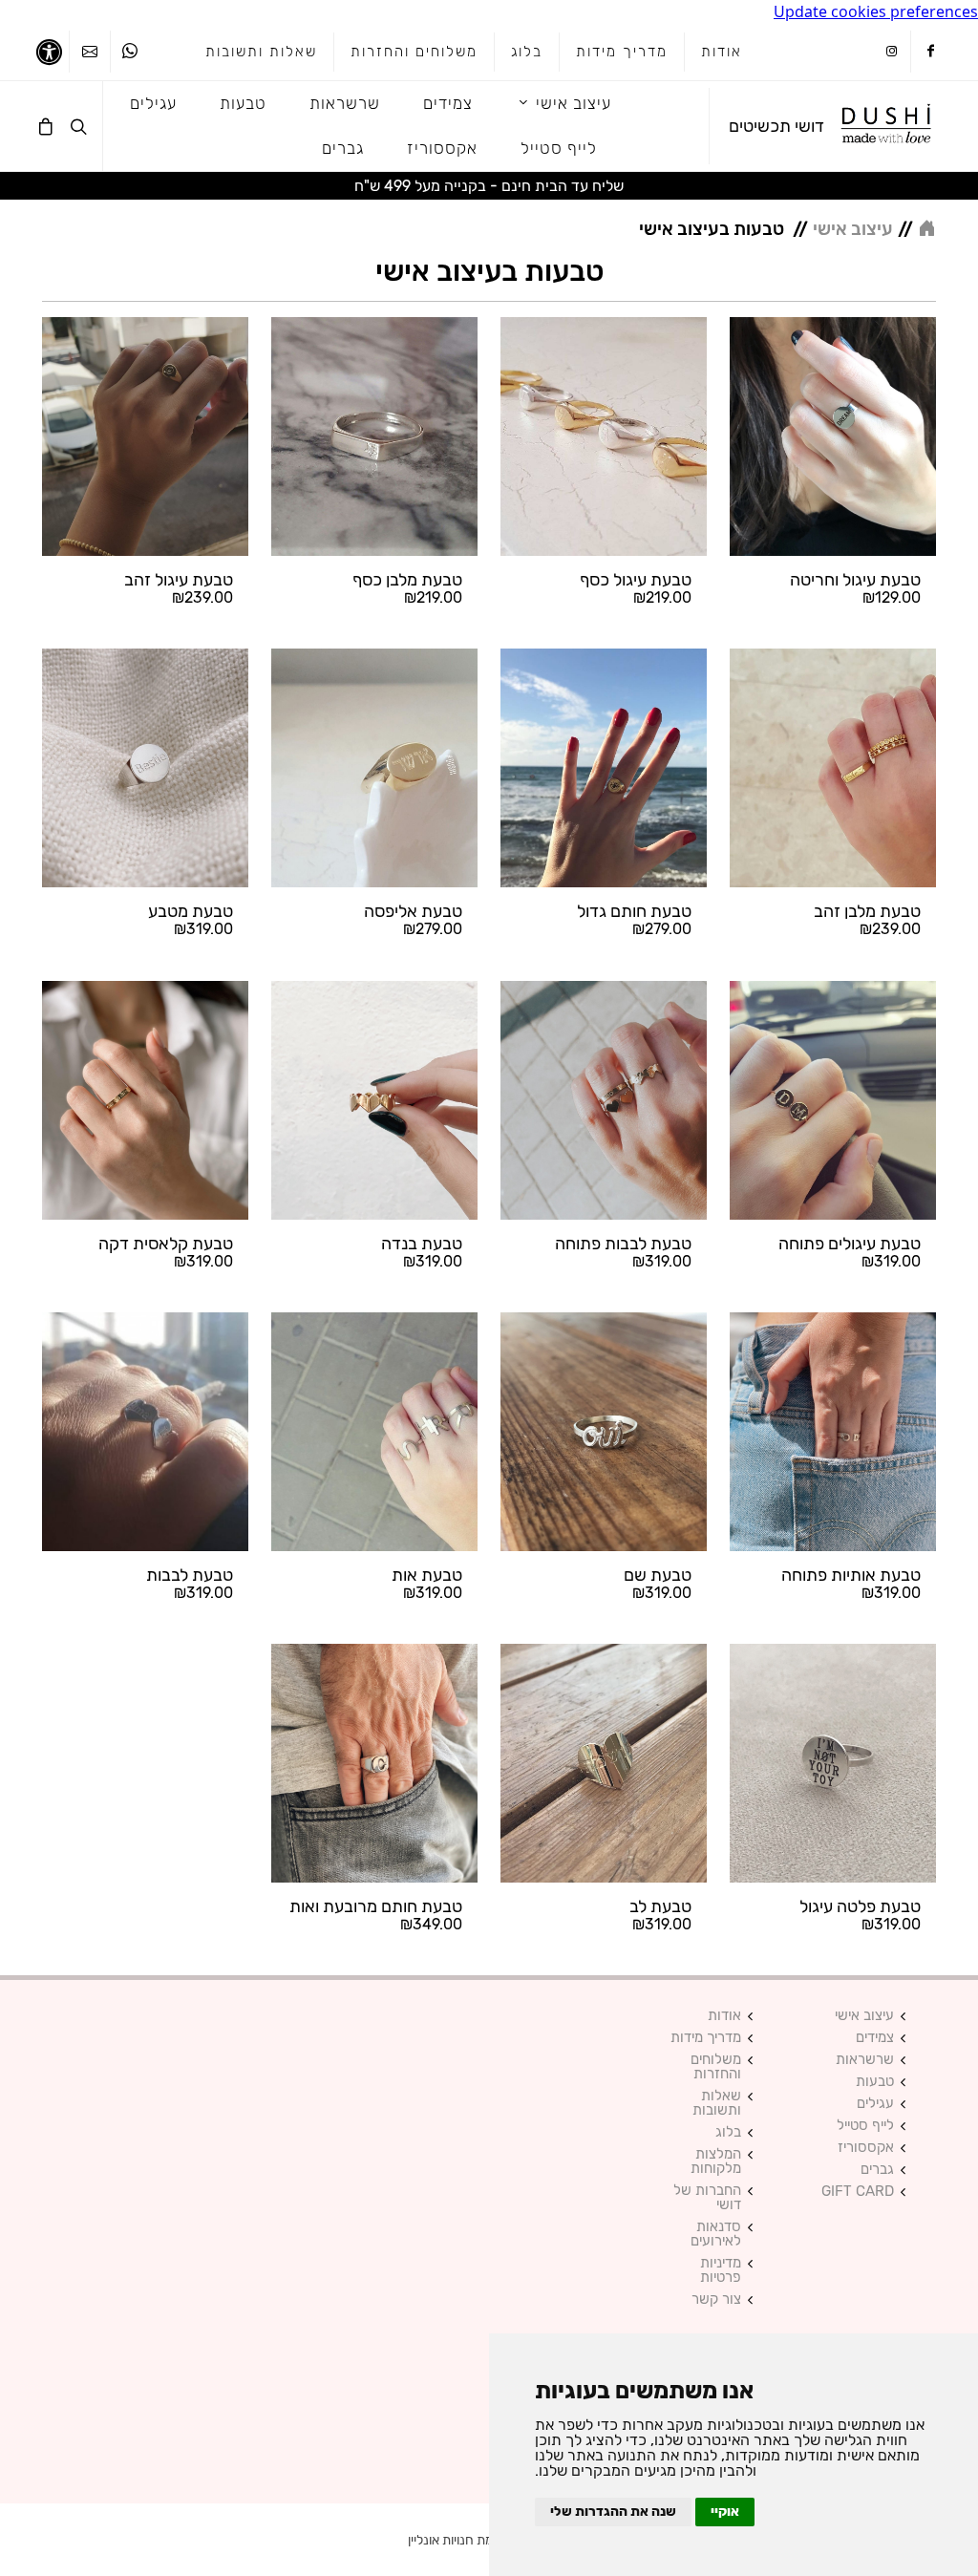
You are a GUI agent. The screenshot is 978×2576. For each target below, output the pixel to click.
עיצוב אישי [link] (853, 229)
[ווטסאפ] (130, 52)
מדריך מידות (622, 52)
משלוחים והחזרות (414, 52)
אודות (722, 52)
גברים (877, 2170)
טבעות (875, 2082)
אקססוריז (866, 2148)
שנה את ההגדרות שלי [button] (613, 2512)
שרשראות (865, 2060)
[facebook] (930, 52)
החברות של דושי (707, 2198)
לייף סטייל (865, 2126)
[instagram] (891, 52)
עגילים (875, 2104)
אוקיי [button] (725, 2512)
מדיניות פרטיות (721, 2270)
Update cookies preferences (876, 11)
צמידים (875, 2038)
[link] (887, 126)
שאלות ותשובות (261, 52)
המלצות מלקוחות (716, 2161)
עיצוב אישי (864, 2016)
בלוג (527, 52)
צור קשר (716, 2299)
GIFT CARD (858, 2192)
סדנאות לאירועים (716, 2234)
